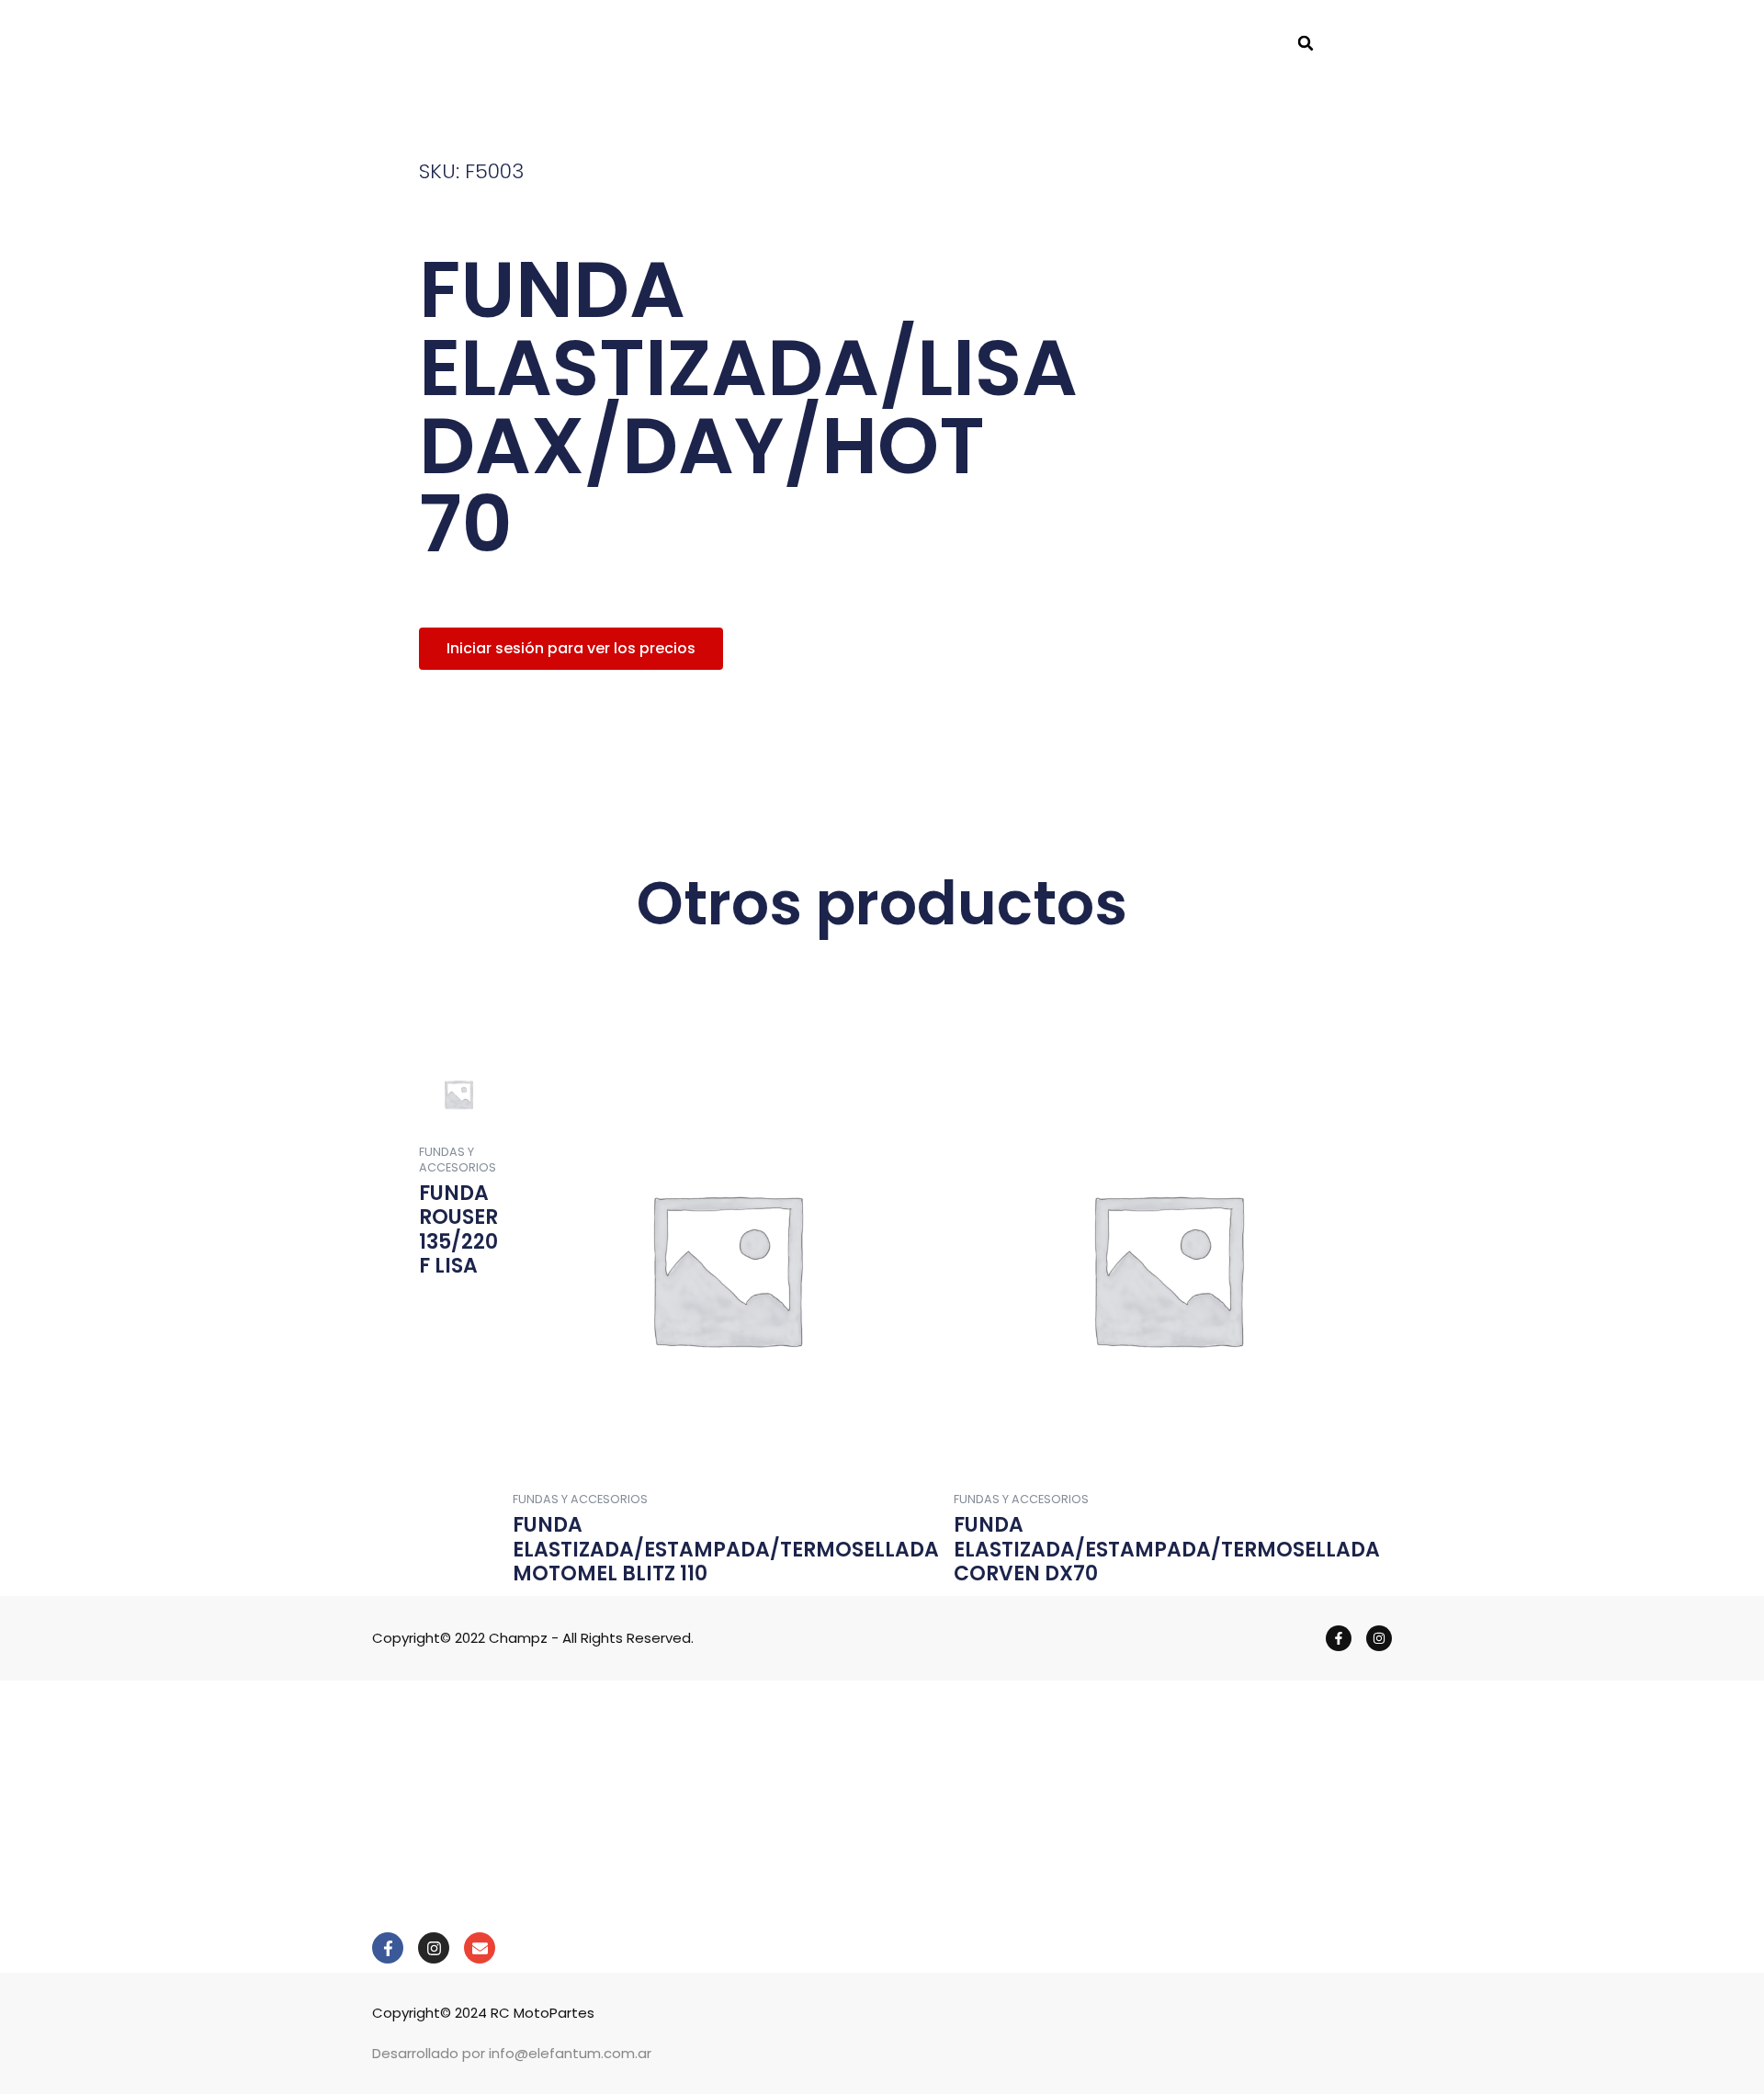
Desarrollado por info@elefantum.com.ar (512, 2053)
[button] (1306, 43)
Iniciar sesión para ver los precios (571, 648)
